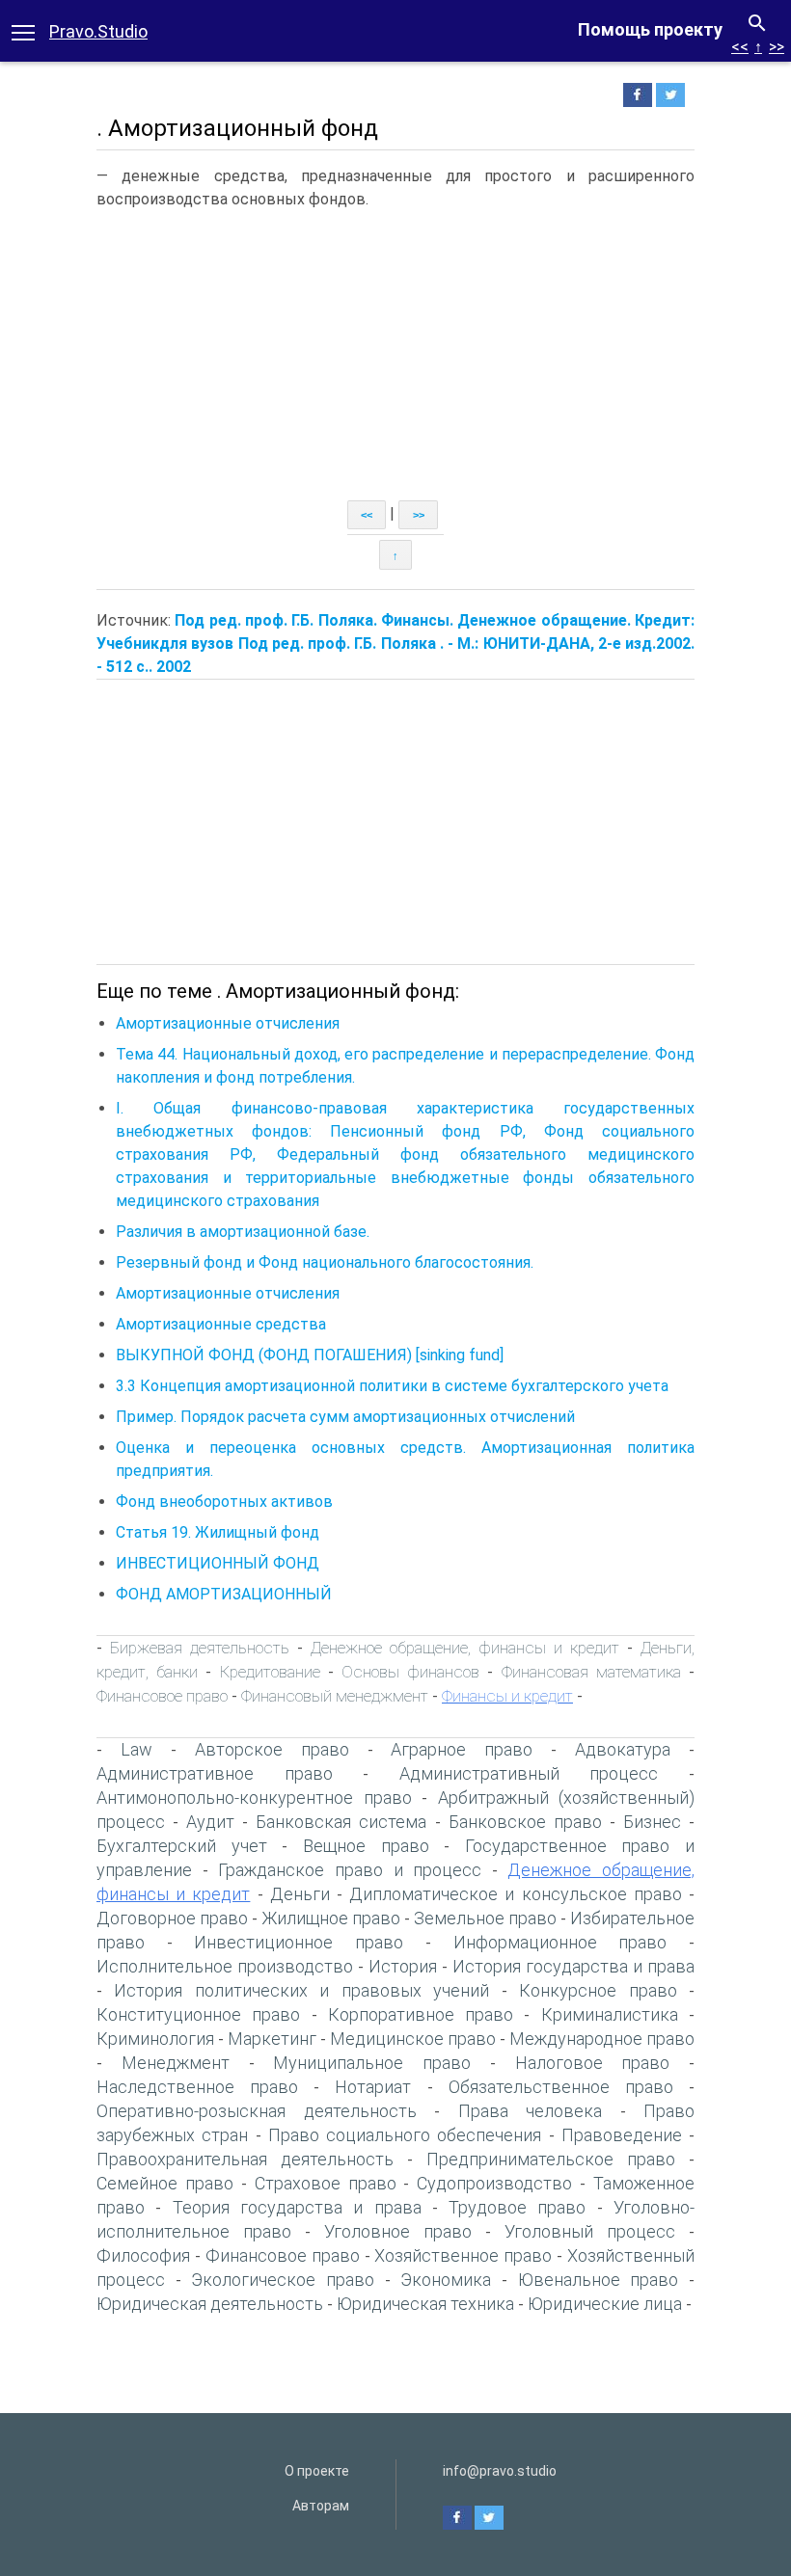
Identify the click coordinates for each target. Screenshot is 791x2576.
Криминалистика (610, 2014)
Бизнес (652, 1822)
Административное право (215, 1773)
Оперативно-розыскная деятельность (257, 2111)
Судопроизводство (494, 2183)
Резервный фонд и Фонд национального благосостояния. (325, 1262)
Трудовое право (517, 2207)
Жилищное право (331, 1918)
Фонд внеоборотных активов (224, 1502)
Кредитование (270, 1672)
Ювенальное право (599, 2280)
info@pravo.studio (500, 2471)
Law (136, 1749)
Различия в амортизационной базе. (243, 1232)
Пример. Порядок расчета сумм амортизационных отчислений (345, 1417)
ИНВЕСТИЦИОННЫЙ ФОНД (227, 1563)
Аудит (210, 1822)
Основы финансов (410, 1672)
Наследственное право (197, 2087)
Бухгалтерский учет (182, 1846)
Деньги (300, 1894)
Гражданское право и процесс (350, 1870)
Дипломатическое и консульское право (516, 1894)
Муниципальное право (372, 2063)
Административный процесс (529, 1773)
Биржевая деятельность (200, 1648)
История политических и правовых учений (301, 1990)
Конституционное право (198, 2014)
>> (777, 47)
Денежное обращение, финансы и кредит (465, 1648)
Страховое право (326, 2183)
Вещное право (366, 1846)
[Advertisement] (395, 356)
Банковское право (525, 1822)
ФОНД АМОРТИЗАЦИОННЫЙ (233, 1594)
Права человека (531, 2111)
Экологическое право (283, 2280)
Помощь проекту (650, 29)
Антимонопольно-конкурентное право (254, 1798)
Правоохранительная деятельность (245, 2159)
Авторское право (272, 1749)
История (403, 1966)
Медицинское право (413, 2039)
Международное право (602, 2039)
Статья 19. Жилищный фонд (218, 1532)
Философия (143, 2255)
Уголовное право (398, 2231)
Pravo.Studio (98, 31)
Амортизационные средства (221, 1324)
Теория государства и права (297, 2207)
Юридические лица (605, 2304)
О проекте (317, 2471)
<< (740, 47)
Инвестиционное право (299, 1942)
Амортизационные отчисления (228, 1023)
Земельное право (485, 1918)
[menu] (23, 31)
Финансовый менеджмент (335, 1696)
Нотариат (373, 2087)
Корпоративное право (421, 2014)
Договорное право (172, 1918)
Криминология (155, 2039)
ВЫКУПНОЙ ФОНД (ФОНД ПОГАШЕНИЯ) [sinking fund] (310, 1355)
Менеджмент (176, 2063)
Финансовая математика (591, 1672)
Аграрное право (462, 1749)
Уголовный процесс (590, 2231)
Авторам (321, 2506)
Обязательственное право (561, 2087)
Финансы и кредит (507, 1696)
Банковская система (341, 1822)
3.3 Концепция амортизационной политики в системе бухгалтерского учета (392, 1386)
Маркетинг (272, 2039)
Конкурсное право (598, 1990)
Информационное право (560, 1942)
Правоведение (622, 2135)
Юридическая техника (425, 2304)
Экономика (446, 2280)
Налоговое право (593, 2063)
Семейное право (165, 2183)
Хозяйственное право (463, 2255)
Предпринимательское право (551, 2159)
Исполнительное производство (225, 1966)
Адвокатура (623, 1749)
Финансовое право (162, 1696)
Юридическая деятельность (210, 2304)
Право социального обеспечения (405, 2135)
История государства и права (573, 1966)
